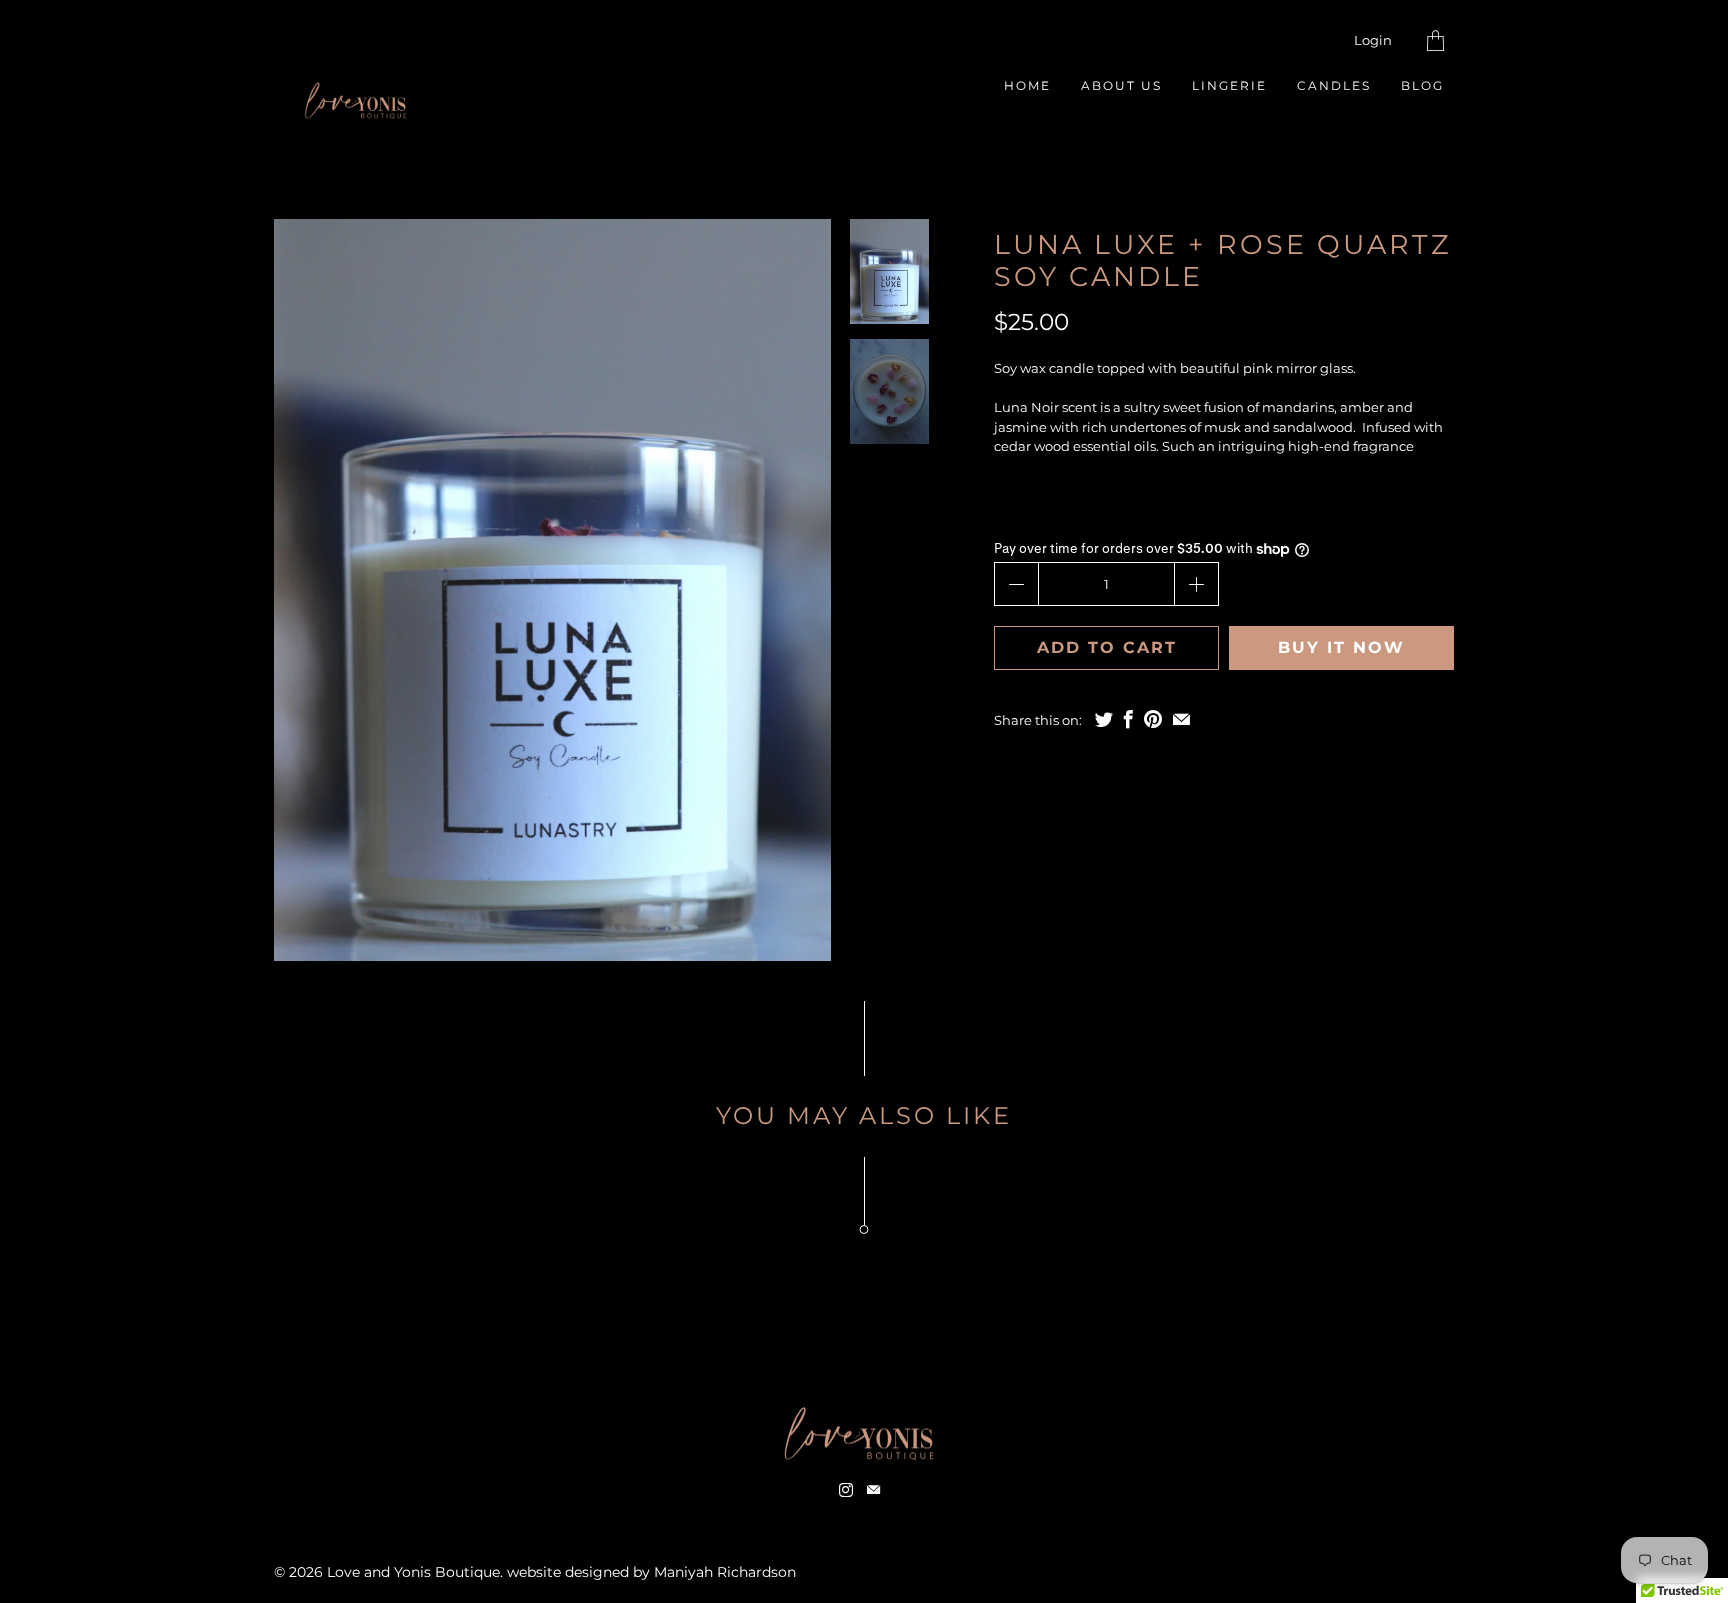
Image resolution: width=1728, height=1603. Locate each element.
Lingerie (1229, 85)
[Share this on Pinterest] (1153, 719)
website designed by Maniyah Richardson (651, 1572)
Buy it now (1341, 647)
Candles (1334, 85)
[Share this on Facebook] (1128, 719)
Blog (1422, 85)
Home (1027, 85)
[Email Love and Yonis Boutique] (873, 1490)
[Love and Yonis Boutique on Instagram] (846, 1490)
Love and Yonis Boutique (413, 1572)
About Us (1121, 85)
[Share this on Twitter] (1104, 719)
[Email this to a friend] (1181, 719)
